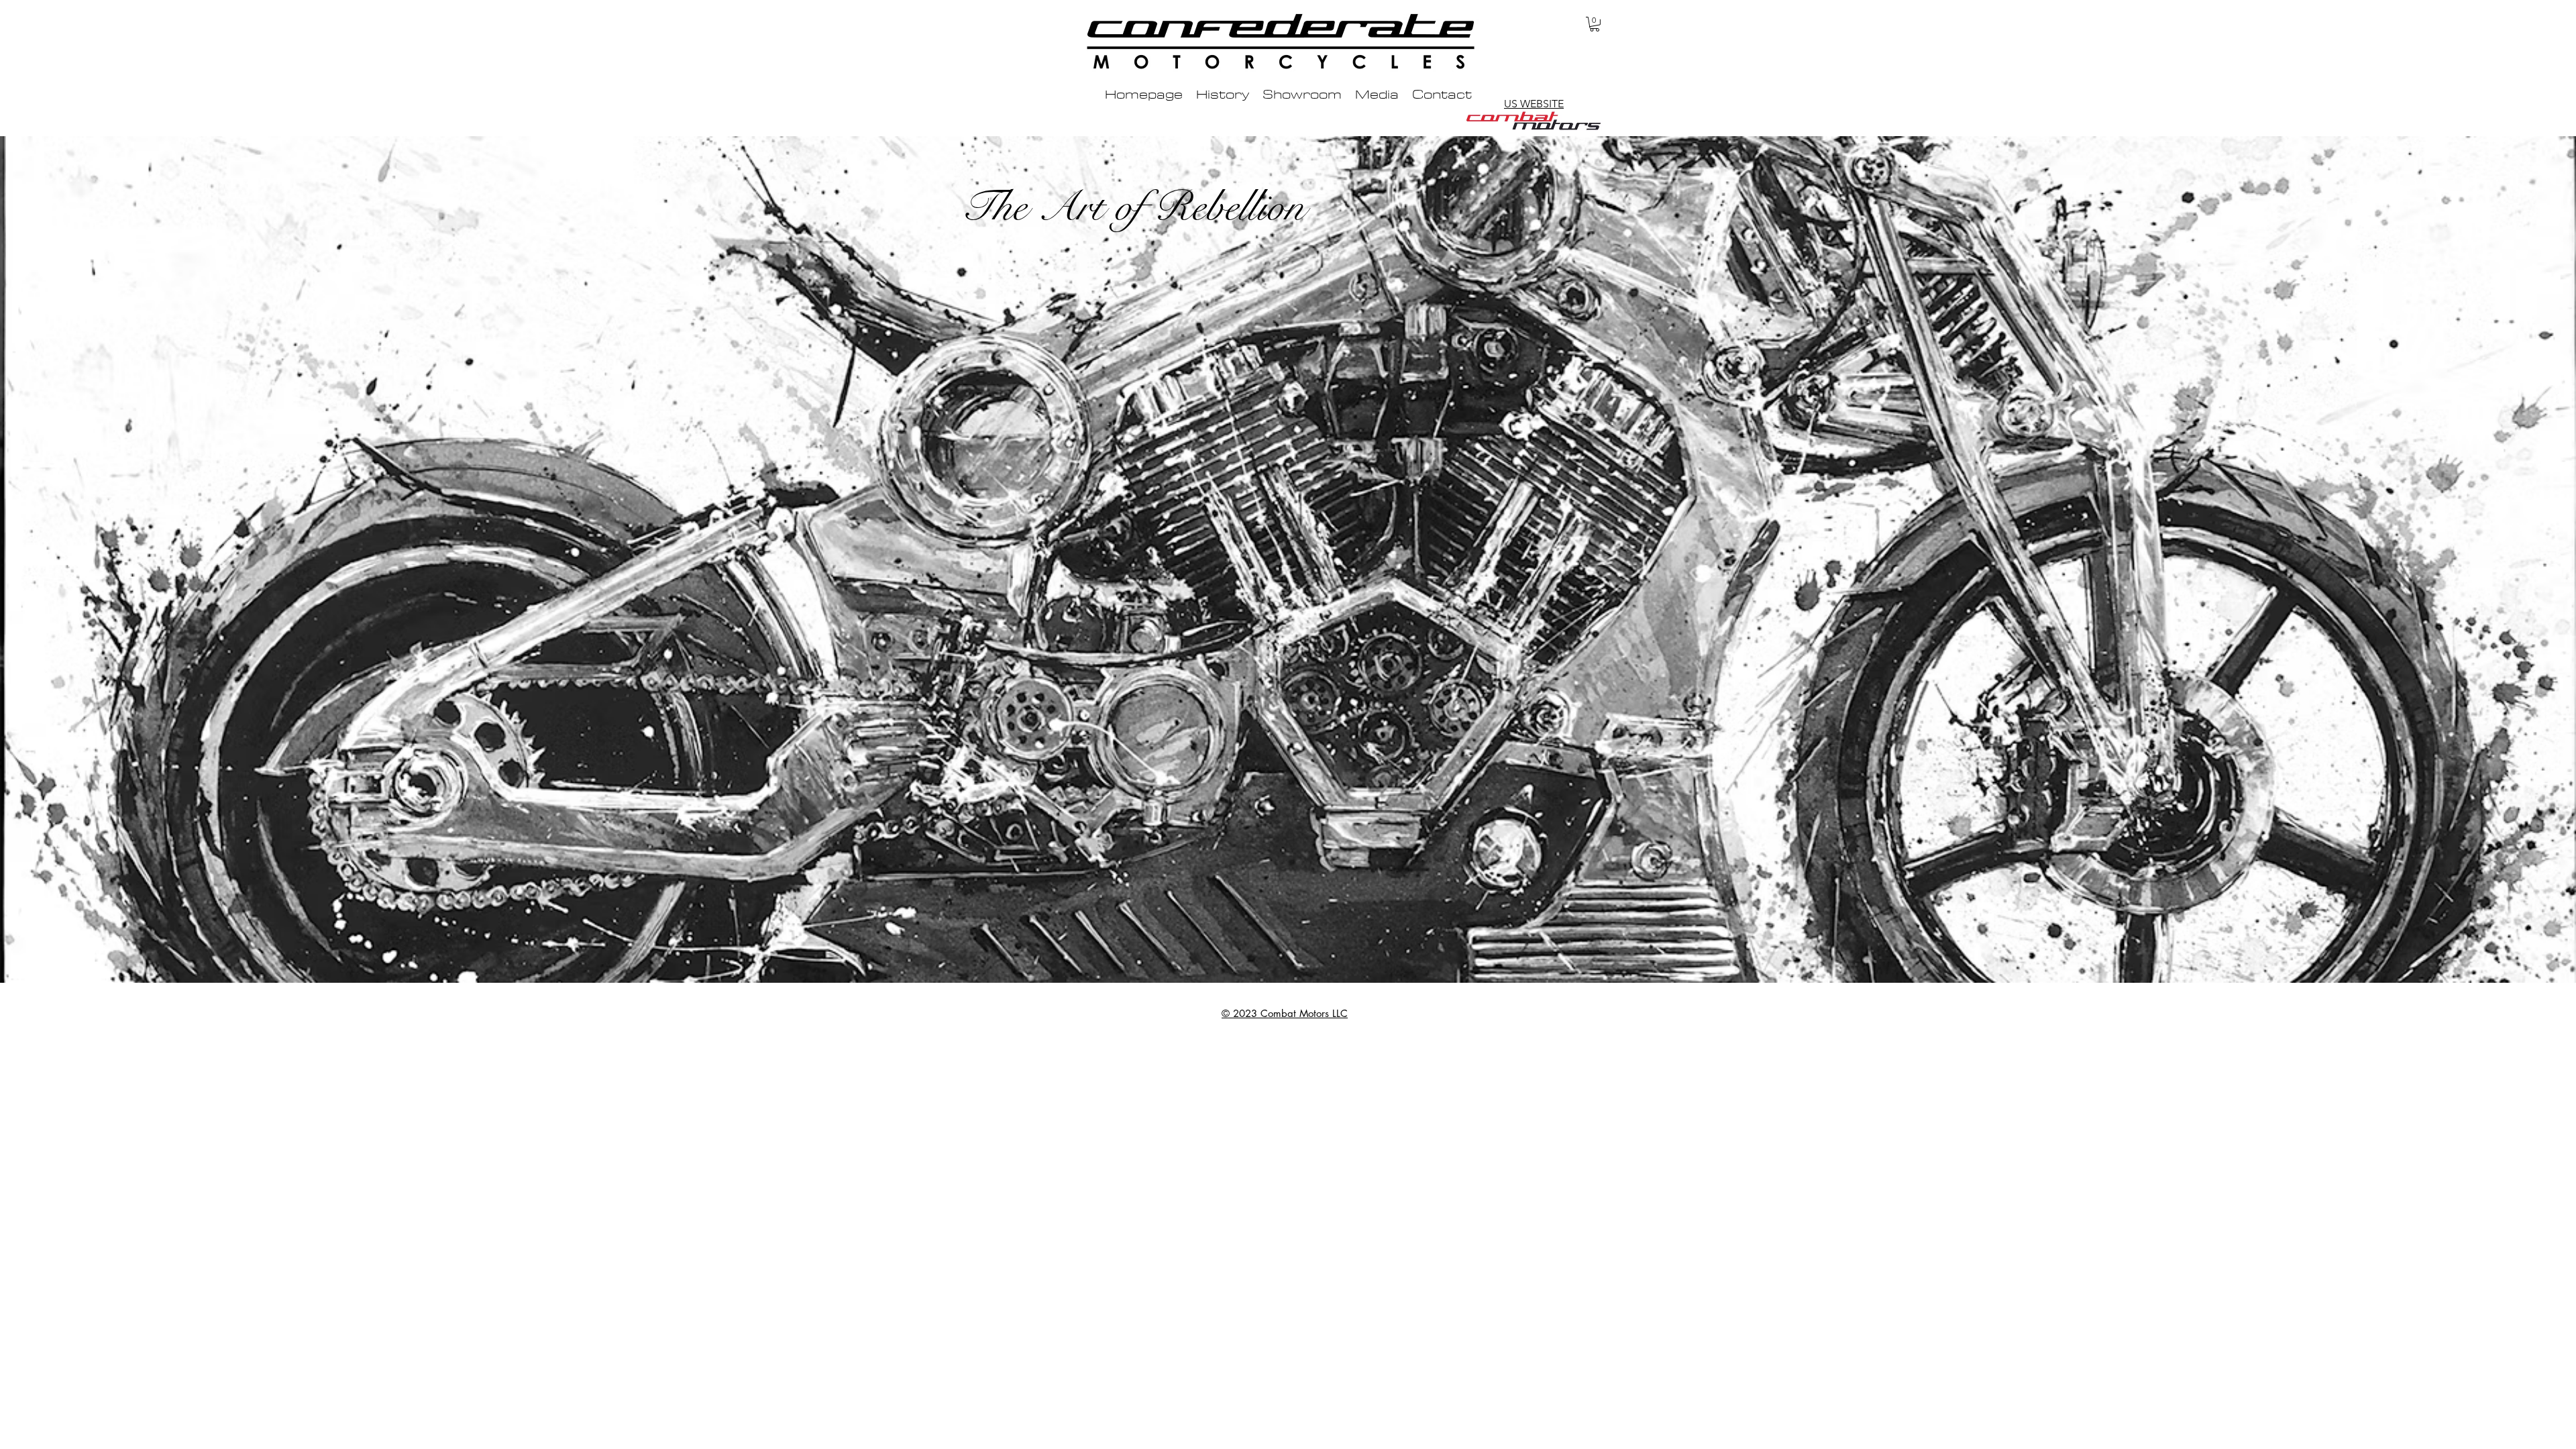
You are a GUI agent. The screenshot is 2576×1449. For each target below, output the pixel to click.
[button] (1595, 24)
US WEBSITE (1534, 104)
